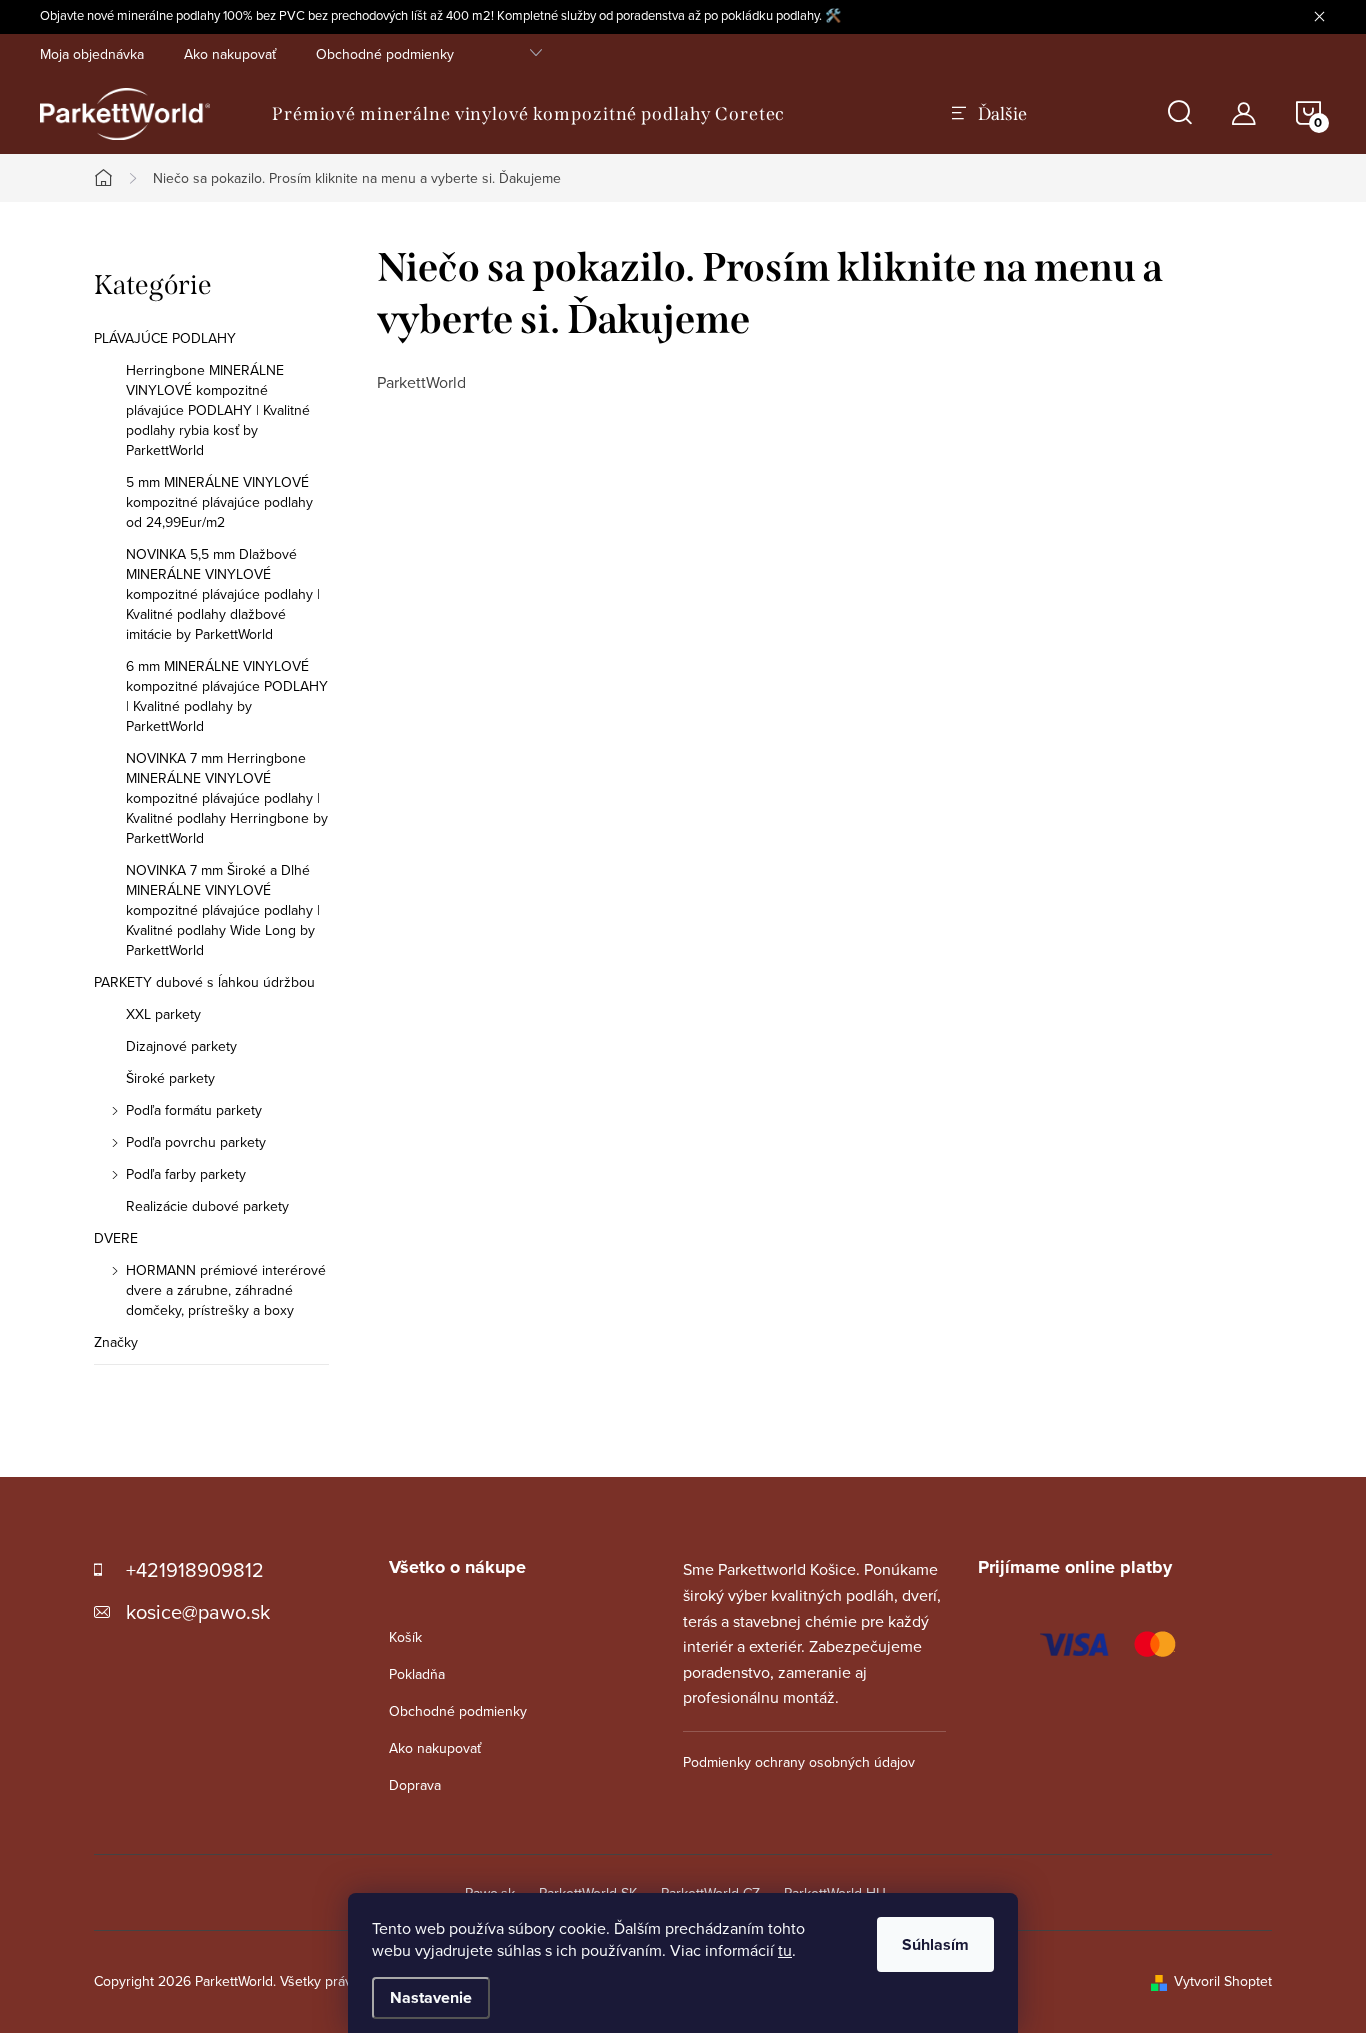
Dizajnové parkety (181, 1046)
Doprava (415, 1785)
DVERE (116, 1238)
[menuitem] (528, 114)
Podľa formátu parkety (194, 1110)
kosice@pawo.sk (198, 1611)
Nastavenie (431, 1997)
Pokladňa (417, 1674)
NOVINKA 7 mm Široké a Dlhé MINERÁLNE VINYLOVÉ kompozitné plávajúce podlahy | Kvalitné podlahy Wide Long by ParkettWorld (223, 910)
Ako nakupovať (230, 54)
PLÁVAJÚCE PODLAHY (165, 338)
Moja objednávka (92, 54)
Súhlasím (935, 1944)
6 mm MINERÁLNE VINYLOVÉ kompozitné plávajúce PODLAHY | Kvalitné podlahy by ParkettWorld (227, 696)
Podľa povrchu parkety (196, 1142)
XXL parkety (163, 1014)
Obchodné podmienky (385, 54)
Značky (116, 1342)
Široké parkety (170, 1078)
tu (785, 1950)
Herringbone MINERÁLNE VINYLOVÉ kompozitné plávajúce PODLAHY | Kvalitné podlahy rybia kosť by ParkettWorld (218, 410)
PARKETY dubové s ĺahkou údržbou (204, 982)
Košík (405, 1637)
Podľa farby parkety (186, 1174)
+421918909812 (195, 1569)
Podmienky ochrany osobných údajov (799, 1762)
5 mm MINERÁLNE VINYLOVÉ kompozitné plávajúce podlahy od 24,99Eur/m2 (219, 502)
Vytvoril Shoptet (1223, 1981)
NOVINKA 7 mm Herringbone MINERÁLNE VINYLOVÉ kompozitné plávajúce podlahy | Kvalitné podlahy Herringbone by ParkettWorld (227, 798)
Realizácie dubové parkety (207, 1206)
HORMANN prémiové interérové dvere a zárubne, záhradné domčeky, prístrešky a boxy (226, 1290)
